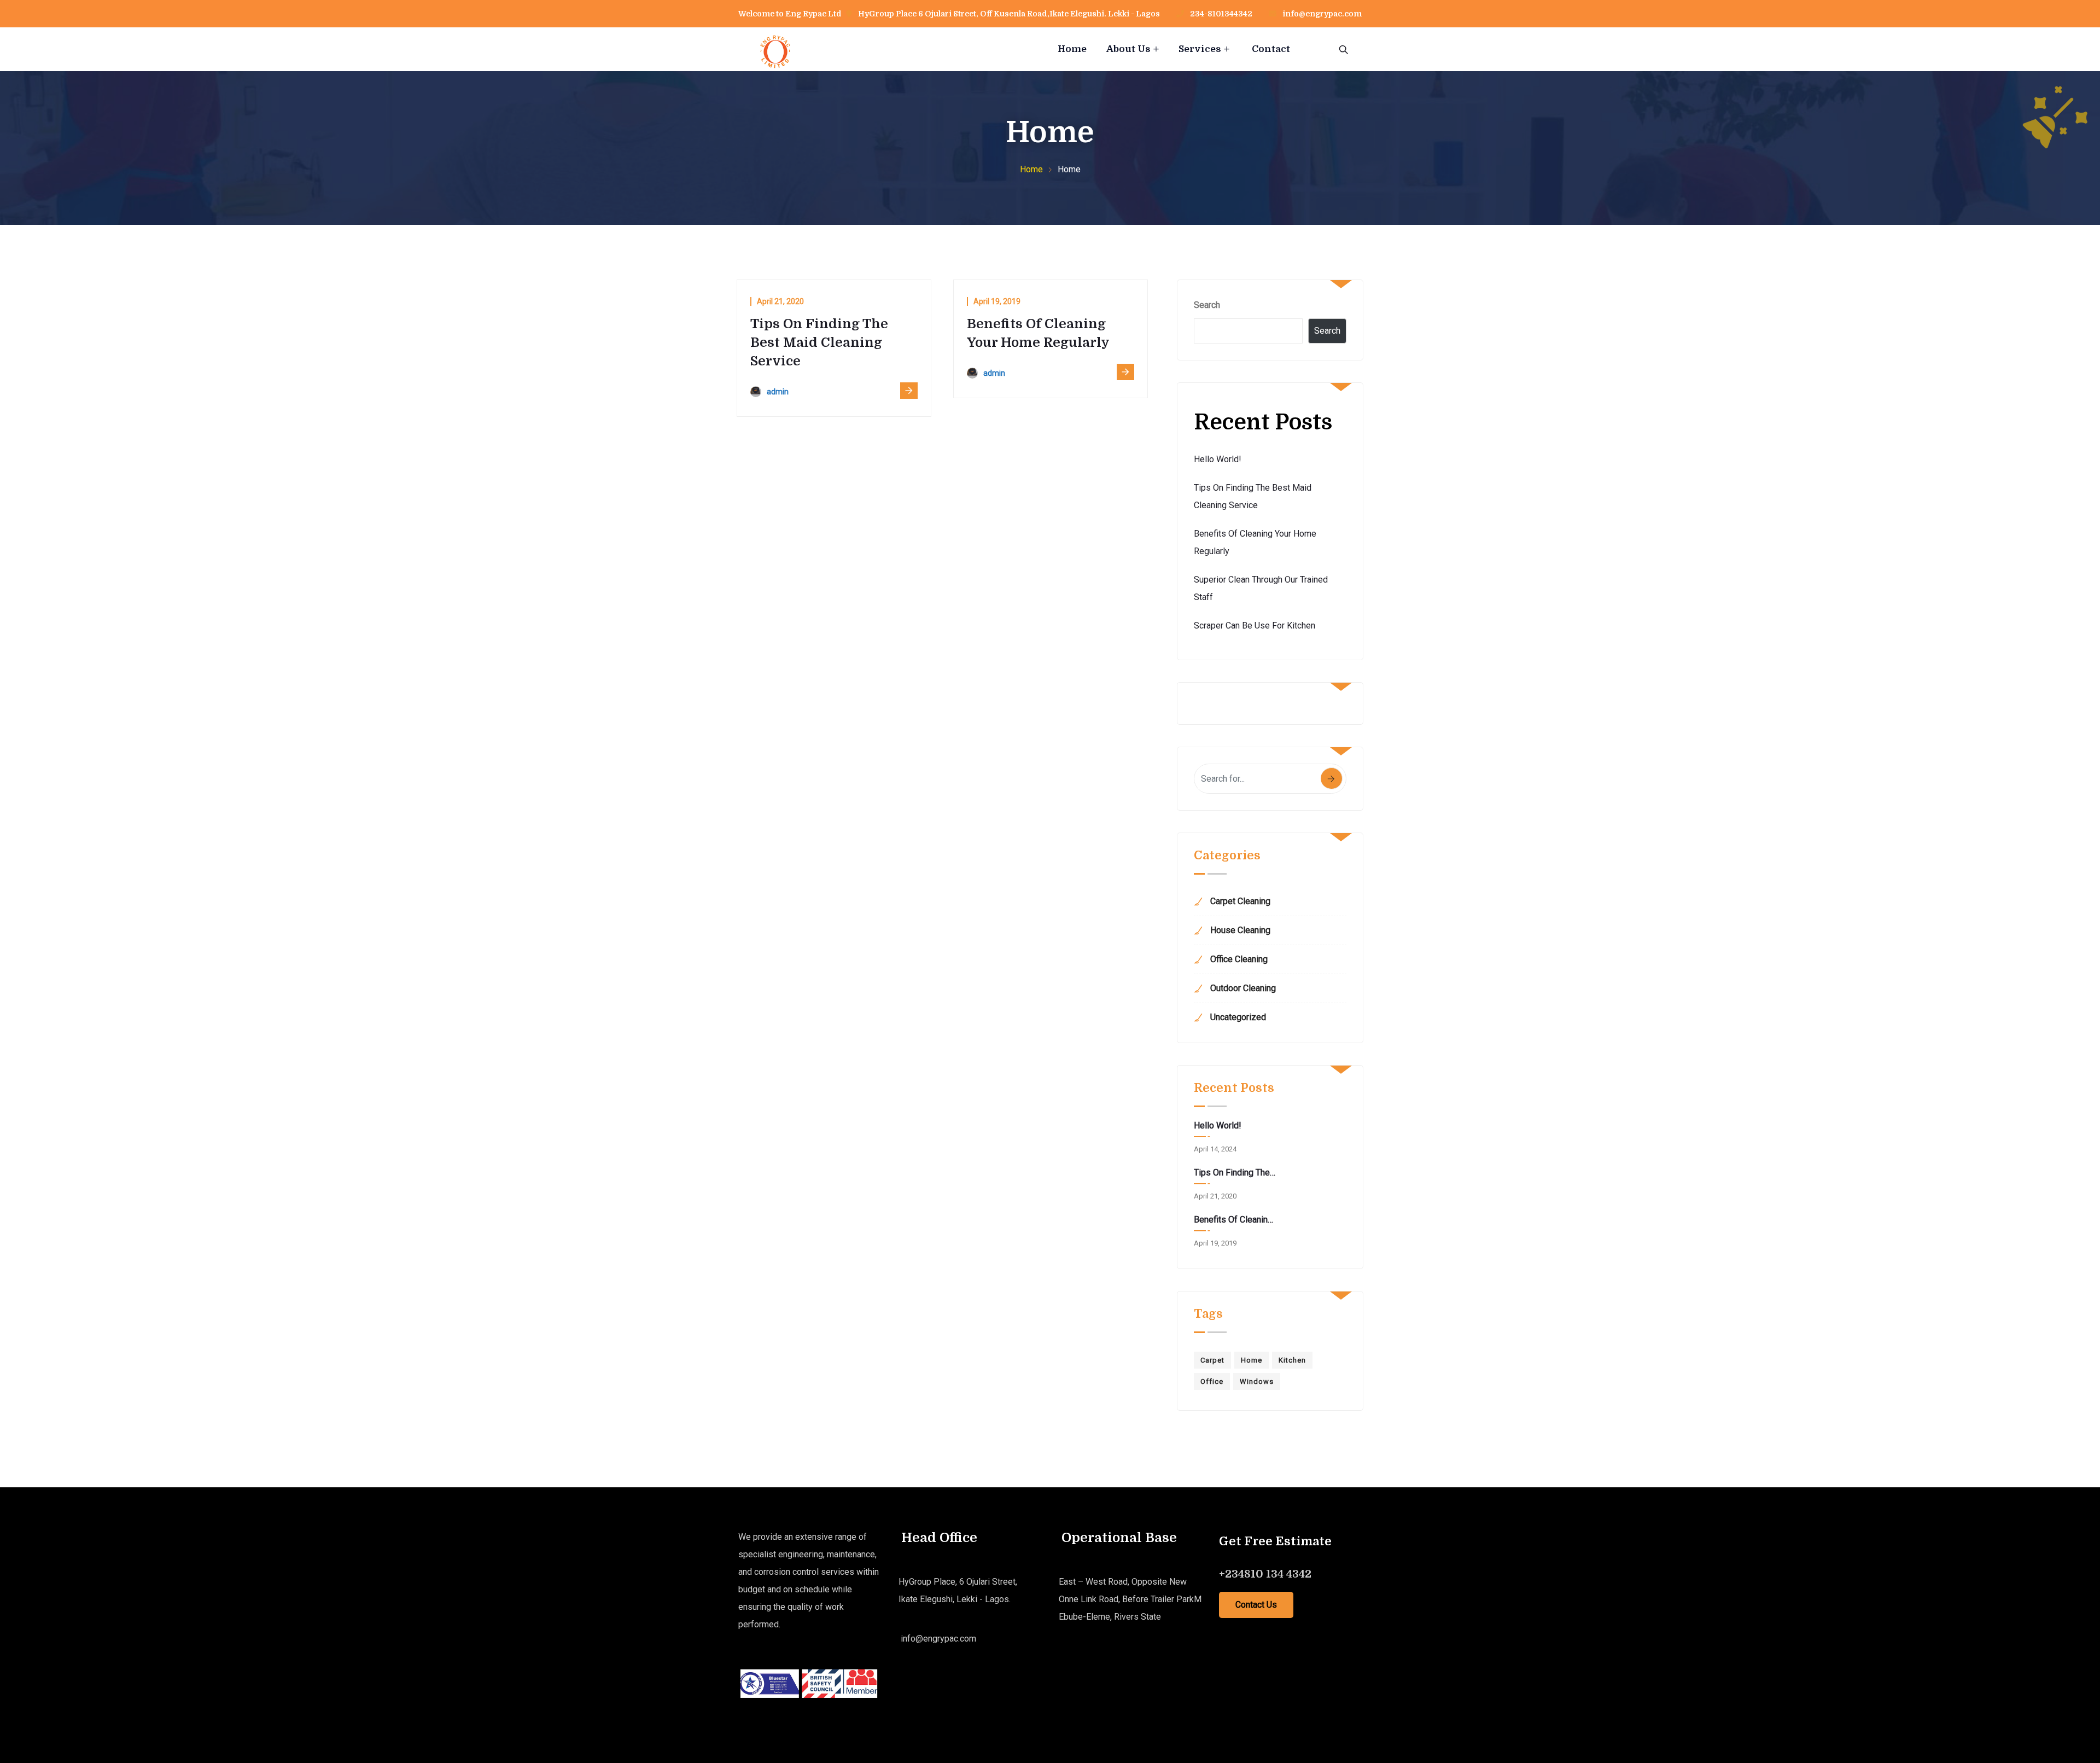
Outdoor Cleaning (1243, 988)
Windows (1257, 1381)
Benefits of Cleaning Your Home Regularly (1235, 1220)
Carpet (1212, 1360)
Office (1212, 1381)
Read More (909, 391)
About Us (1128, 49)
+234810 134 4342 (1265, 1574)
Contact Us (1256, 1605)
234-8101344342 (1220, 14)
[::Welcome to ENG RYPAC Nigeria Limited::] (775, 59)
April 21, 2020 (780, 301)
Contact (1271, 49)
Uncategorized (1238, 1017)
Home (1072, 49)
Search (1207, 305)
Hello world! (1218, 459)
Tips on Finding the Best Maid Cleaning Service (819, 342)
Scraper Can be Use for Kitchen (1255, 626)
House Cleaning (1240, 930)
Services (1200, 49)
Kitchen (1292, 1360)
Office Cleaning (1239, 959)
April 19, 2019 (997, 301)
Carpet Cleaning (1240, 901)
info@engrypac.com (1322, 14)
